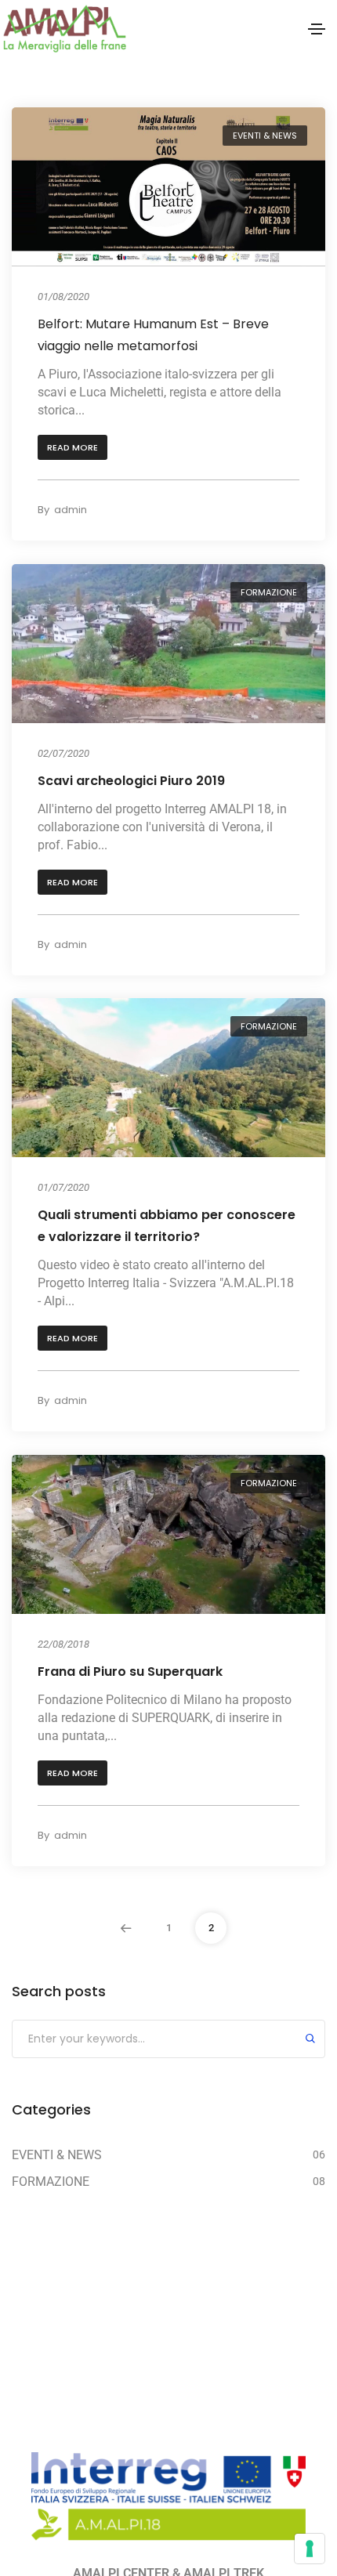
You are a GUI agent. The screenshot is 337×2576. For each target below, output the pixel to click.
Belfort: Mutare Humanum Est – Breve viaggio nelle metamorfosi (153, 335)
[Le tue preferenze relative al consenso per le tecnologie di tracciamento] (310, 2549)
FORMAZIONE (269, 592)
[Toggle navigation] (317, 29)
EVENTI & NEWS (265, 136)
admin (71, 510)
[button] (72, 448)
